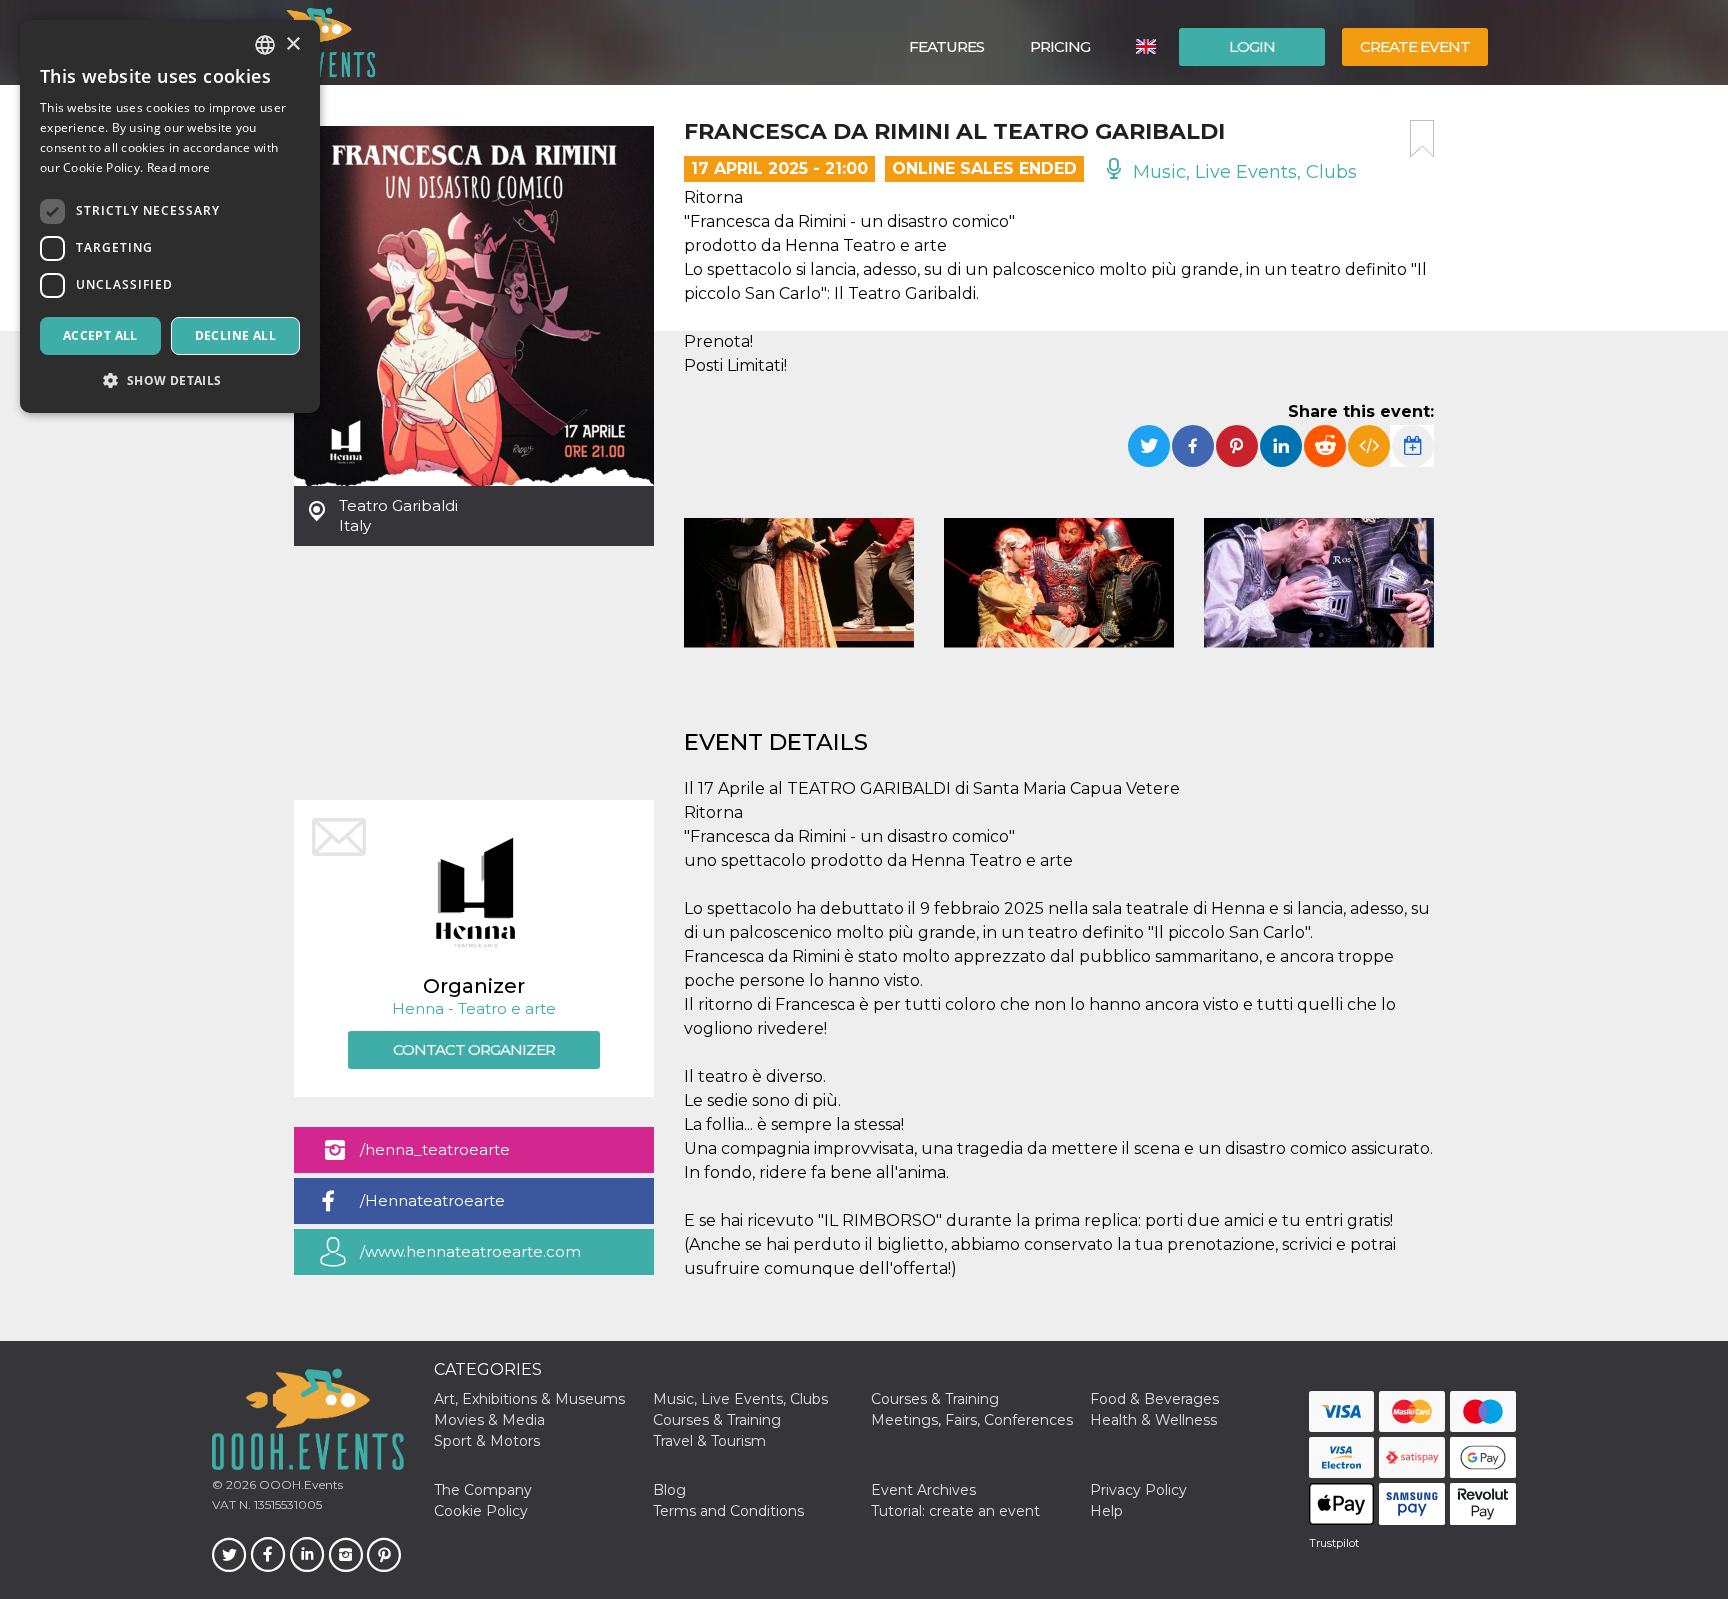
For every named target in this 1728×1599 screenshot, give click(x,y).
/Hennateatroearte (432, 1200)
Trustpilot (1334, 1543)
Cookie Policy (481, 1511)
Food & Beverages (1154, 1399)
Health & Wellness (1153, 1420)
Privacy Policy (1138, 1490)
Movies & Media (489, 1420)
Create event (1415, 46)
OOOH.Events (299, 1484)
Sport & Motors (487, 1441)
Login (1252, 46)
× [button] (292, 44)
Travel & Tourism (709, 1441)
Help (1106, 1511)
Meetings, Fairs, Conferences (972, 1420)
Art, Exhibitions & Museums (529, 1399)
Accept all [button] (100, 335)
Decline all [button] (235, 335)
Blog (669, 1490)
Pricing (1060, 46)
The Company (483, 1490)
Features (946, 46)
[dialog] (170, 216)
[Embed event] (1369, 446)
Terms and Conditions (728, 1511)
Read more (179, 167)
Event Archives (923, 1490)
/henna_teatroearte (435, 1149)
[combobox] (265, 45)
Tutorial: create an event (955, 1511)
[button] (170, 380)
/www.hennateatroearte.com (470, 1251)
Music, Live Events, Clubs (1242, 172)
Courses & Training (935, 1399)
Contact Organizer (474, 1049)
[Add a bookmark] (1422, 139)
